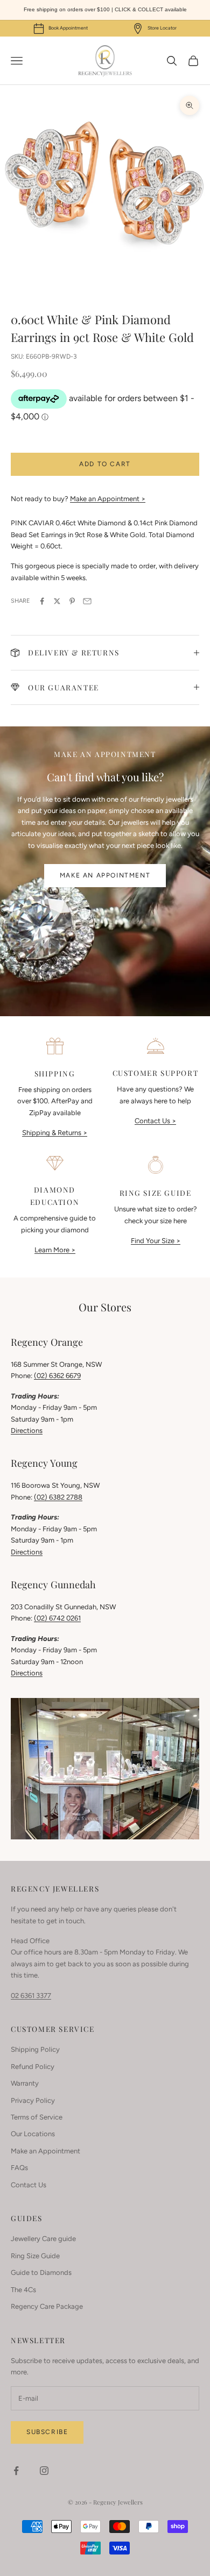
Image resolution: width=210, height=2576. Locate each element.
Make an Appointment (105, 875)
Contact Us (29, 2185)
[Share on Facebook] (42, 601)
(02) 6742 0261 (57, 1618)
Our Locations (33, 2134)
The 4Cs (23, 2290)
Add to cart (105, 464)
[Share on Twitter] (57, 601)
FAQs (19, 2168)
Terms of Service (37, 2117)
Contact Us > (155, 1121)
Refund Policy (33, 2067)
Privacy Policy (33, 2100)
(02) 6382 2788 (58, 1497)
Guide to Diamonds (41, 2272)
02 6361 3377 (31, 1996)
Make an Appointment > (108, 499)
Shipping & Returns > (55, 1133)
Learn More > (55, 1250)
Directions (27, 1430)
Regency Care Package (47, 2306)
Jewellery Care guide (43, 2239)
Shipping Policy (35, 2049)
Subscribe (47, 2432)
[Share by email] (87, 601)
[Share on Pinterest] (72, 601)
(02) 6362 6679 (57, 1376)
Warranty (25, 2083)
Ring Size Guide (35, 2256)
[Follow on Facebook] (16, 2471)
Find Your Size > (156, 1241)
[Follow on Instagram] (44, 2471)
